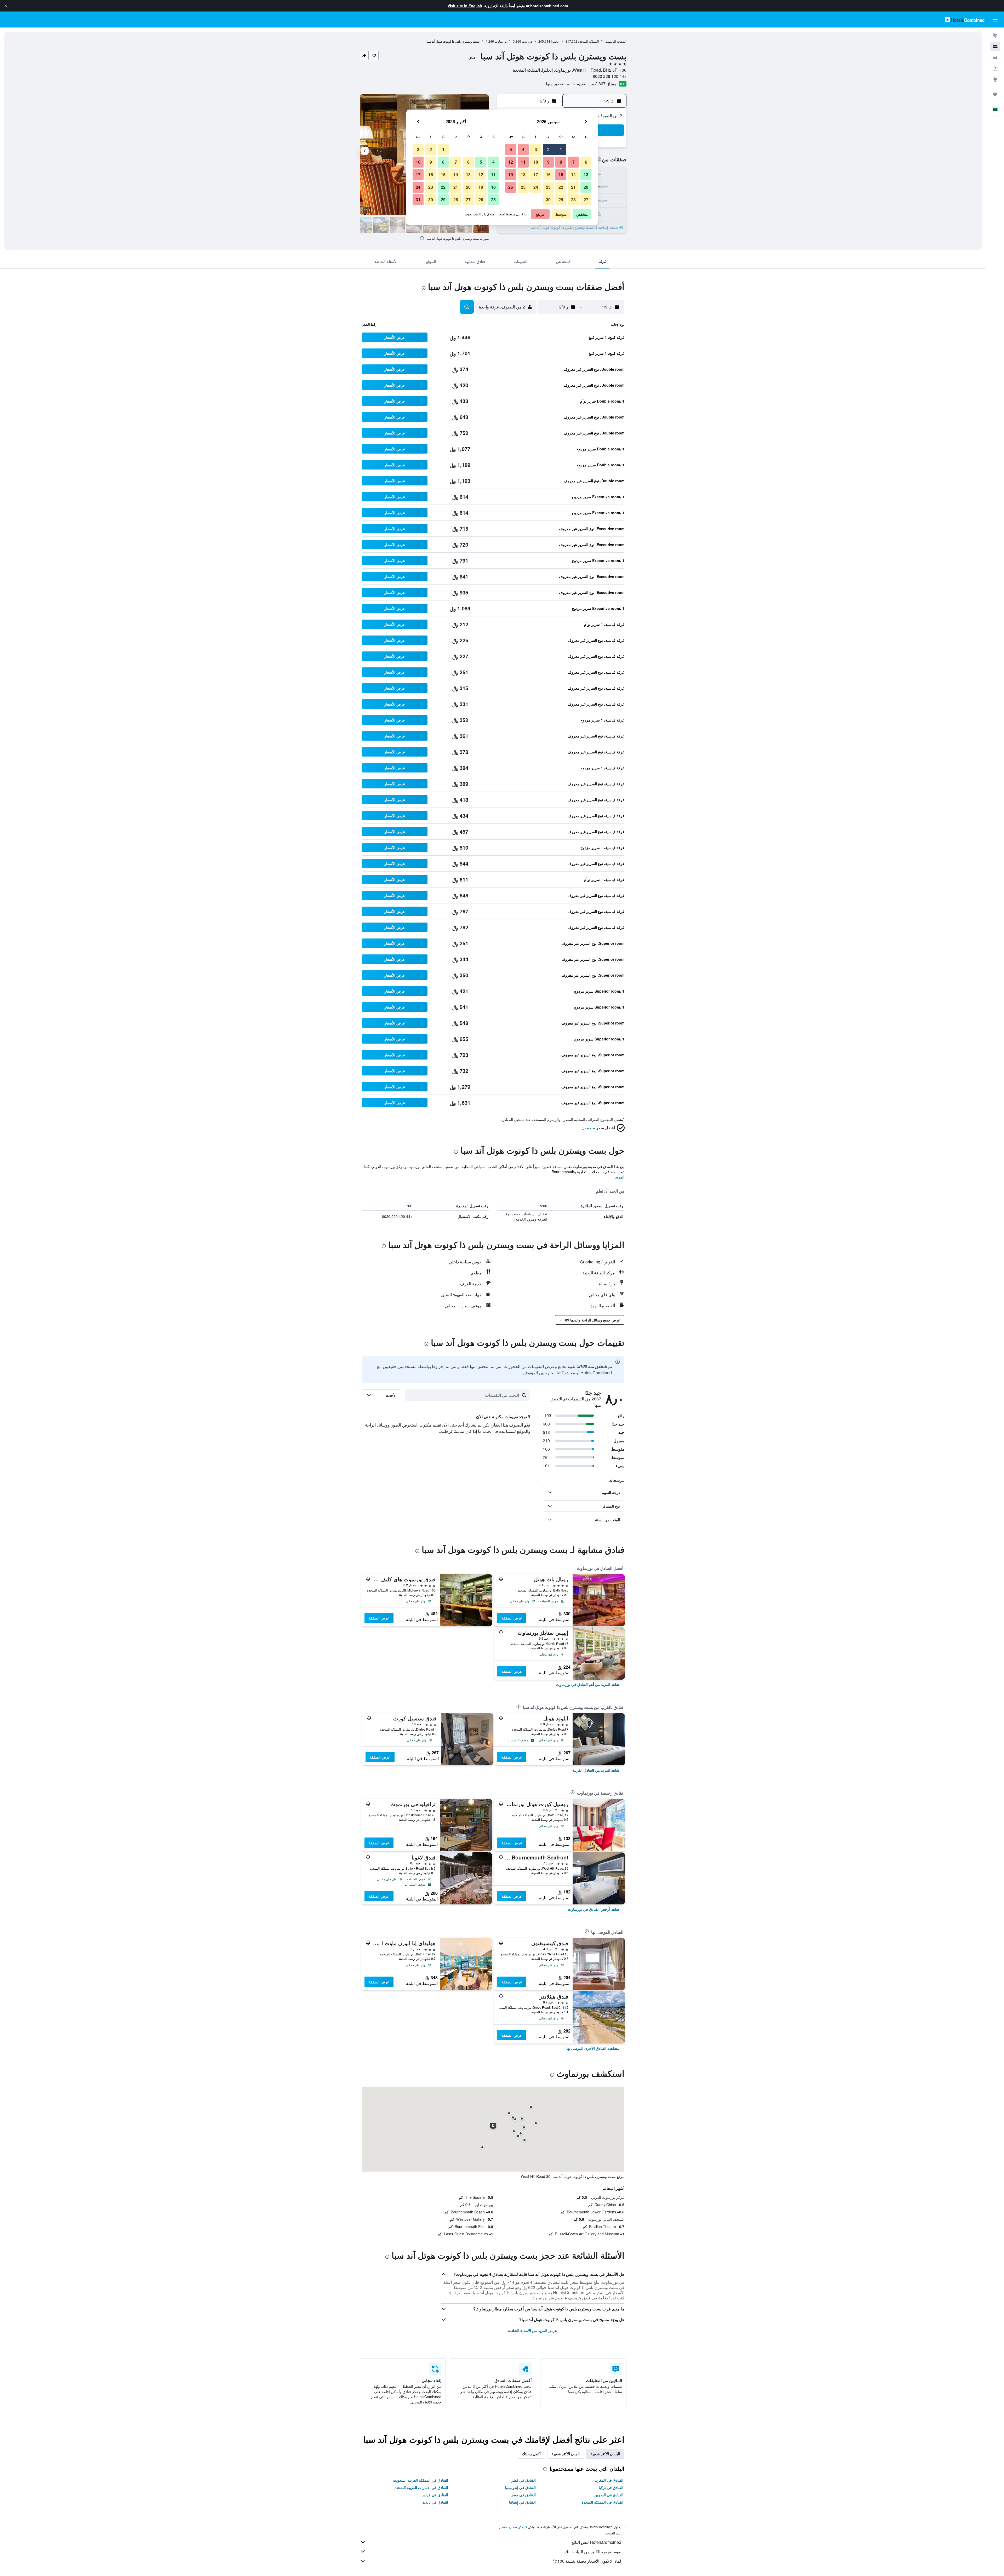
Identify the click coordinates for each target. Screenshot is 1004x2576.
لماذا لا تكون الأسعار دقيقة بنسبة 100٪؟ (587, 2561)
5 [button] (511, 149)
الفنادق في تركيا (611, 2487)
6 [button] (586, 162)
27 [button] (586, 200)
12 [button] (511, 162)
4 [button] (523, 149)
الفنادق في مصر (523, 2495)
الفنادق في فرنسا (435, 2495)
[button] (6, 6)
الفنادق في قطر (524, 2480)
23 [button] (548, 187)
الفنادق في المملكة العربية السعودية (421, 2480)
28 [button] (573, 200)
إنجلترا (555, 41)
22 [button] (561, 187)
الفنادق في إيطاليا (522, 2502)
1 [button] (561, 149)
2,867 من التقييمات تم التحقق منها (576, 84)
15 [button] (561, 174)
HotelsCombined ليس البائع (596, 2542)
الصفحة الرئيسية (616, 41)
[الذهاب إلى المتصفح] (995, 79)
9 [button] (548, 162)
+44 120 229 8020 (610, 76)
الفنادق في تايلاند (435, 2502)
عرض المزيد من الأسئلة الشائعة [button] (532, 2331)
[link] (588, 1684)
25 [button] (523, 187)
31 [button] (418, 200)
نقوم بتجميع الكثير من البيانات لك (593, 2552)
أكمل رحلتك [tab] (531, 2454)
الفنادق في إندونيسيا (520, 2487)
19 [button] (511, 174)
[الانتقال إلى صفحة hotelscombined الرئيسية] (965, 19)
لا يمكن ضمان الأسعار (513, 2527)
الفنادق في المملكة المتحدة (603, 2502)
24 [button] (536, 187)
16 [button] (548, 174)
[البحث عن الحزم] (995, 68)
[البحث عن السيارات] (995, 58)
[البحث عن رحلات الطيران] (995, 36)
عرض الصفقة (512, 1618)
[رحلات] (995, 94)
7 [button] (574, 162)
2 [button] (548, 149)
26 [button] (511, 187)
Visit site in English (465, 6)
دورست (527, 41)
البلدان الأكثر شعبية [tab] (605, 2454)
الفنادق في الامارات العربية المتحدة (421, 2487)
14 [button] (573, 174)
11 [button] (523, 162)
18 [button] (523, 174)
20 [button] (586, 187)
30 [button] (548, 200)
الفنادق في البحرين (609, 2495)
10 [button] (536, 162)
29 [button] (561, 200)
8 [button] (561, 162)
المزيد (620, 1177)
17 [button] (536, 174)
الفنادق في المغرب (609, 2480)
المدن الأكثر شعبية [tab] (566, 2454)
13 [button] (586, 174)
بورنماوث (501, 41)
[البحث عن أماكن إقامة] (995, 47)
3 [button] (536, 149)
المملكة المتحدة (588, 41)
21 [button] (573, 187)
